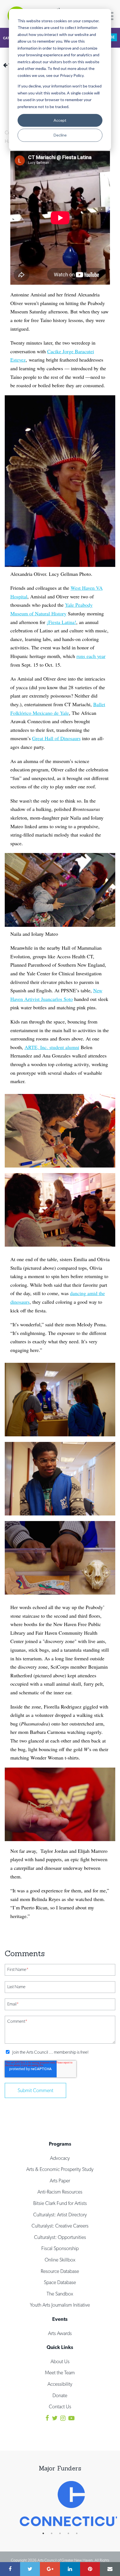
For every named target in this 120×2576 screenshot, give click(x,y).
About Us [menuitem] (60, 2361)
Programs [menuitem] (60, 2144)
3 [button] (63, 2533)
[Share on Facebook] (10, 2569)
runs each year (91, 656)
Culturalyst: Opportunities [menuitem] (60, 2237)
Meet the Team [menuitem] (60, 2372)
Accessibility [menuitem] (60, 2384)
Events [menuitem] (60, 2319)
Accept (60, 120)
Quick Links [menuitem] (60, 2347)
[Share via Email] (110, 2569)
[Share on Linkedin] (70, 2569)
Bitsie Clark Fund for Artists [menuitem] (60, 2203)
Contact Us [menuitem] (60, 2406)
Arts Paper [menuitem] (60, 2181)
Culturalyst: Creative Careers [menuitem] (60, 2226)
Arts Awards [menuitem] (60, 2333)
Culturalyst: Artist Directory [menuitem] (60, 2215)
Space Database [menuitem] (60, 2282)
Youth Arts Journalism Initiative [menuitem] (60, 2305)
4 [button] (71, 2533)
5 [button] (80, 2533)
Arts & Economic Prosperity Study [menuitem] (60, 2169)
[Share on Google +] (50, 2569)
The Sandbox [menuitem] (60, 2294)
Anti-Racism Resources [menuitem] (60, 2192)
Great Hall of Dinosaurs (56, 738)
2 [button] (54, 2533)
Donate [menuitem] (60, 2395)
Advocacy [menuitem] (60, 2158)
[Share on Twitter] (30, 2569)
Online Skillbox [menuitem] (60, 2260)
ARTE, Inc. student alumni (52, 1047)
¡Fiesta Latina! (61, 622)
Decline (60, 135)
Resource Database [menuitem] (60, 2271)
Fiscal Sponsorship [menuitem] (60, 2248)
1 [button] (46, 2533)
